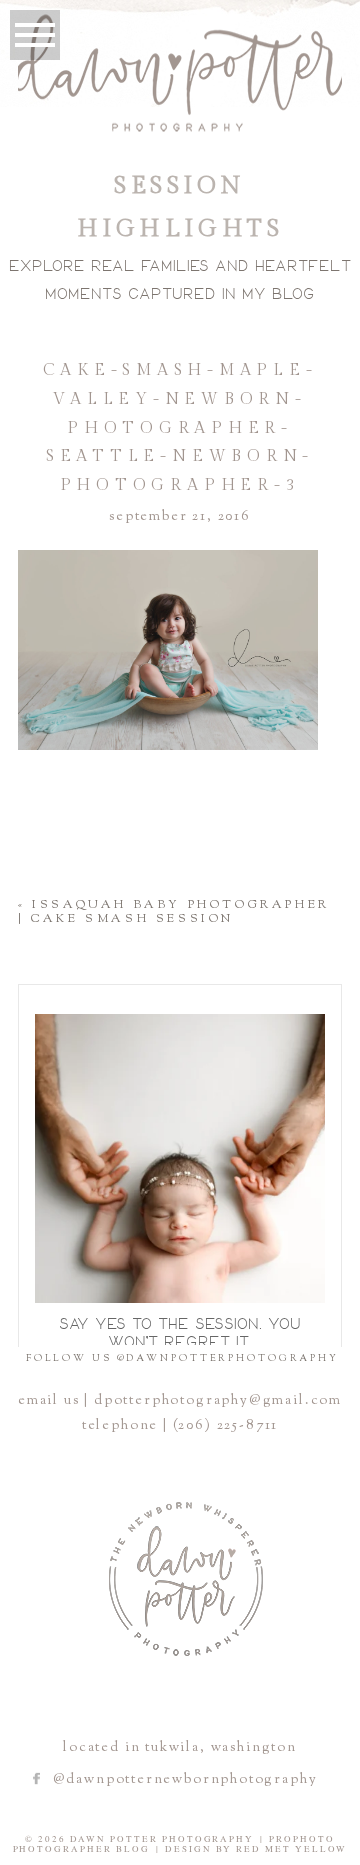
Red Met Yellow (292, 1849)
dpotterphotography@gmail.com (218, 1401)
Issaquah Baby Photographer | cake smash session (174, 912)
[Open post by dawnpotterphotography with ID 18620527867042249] (180, 1159)
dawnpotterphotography (177, 1024)
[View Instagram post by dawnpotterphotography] (305, 1278)
